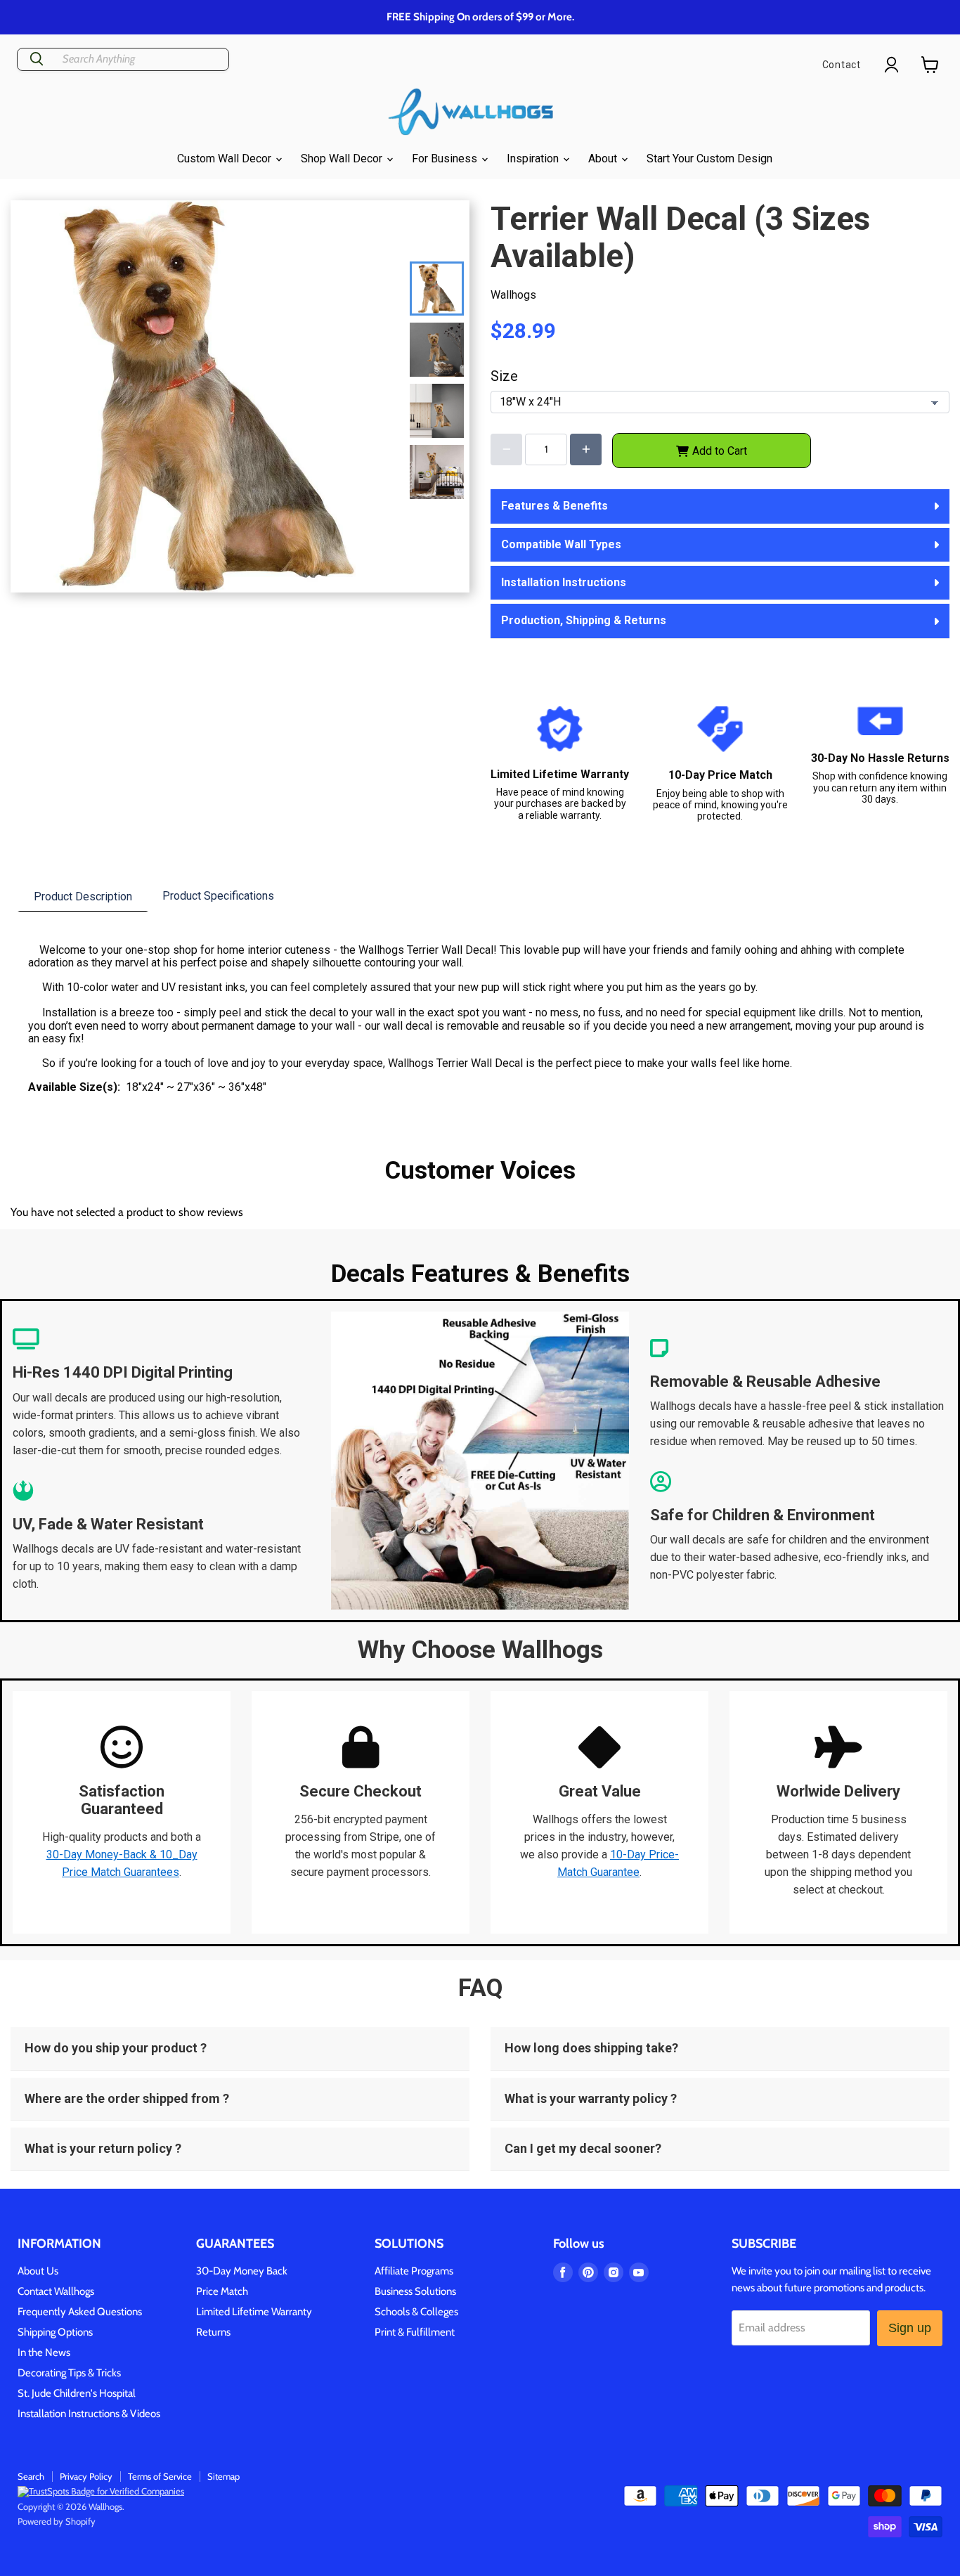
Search (31, 2476)
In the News (44, 2352)
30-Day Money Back (242, 2271)
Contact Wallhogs (56, 2291)
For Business (446, 158)
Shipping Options (55, 2332)
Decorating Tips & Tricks (69, 2373)
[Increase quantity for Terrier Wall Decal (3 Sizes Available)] (586, 449)
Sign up (910, 2328)
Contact (842, 65)
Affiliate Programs (414, 2271)
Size (504, 376)
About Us (38, 2271)
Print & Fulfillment (415, 2332)
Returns (213, 2332)
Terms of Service (160, 2476)
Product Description (83, 897)
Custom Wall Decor (226, 158)
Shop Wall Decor (343, 158)
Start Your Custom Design (709, 158)
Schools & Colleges (416, 2312)
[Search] (37, 59)
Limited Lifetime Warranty (254, 2312)
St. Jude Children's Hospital (77, 2393)
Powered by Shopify (57, 2521)
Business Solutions (415, 2291)
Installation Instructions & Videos (89, 2414)
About (604, 158)
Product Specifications (218, 896)
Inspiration (534, 158)
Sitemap (223, 2476)
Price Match (222, 2291)
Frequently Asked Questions (80, 2312)
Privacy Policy (86, 2476)
